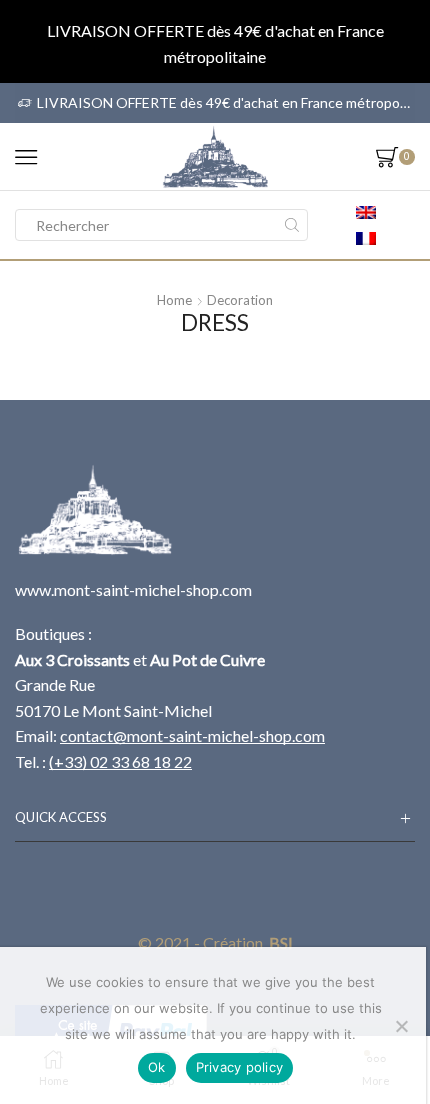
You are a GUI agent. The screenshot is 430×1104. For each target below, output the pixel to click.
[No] (401, 1026)
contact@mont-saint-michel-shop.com (192, 735)
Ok (157, 1067)
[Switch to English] (366, 212)
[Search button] (292, 225)
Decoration (240, 300)
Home (174, 300)
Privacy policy (240, 1067)
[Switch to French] (366, 238)
